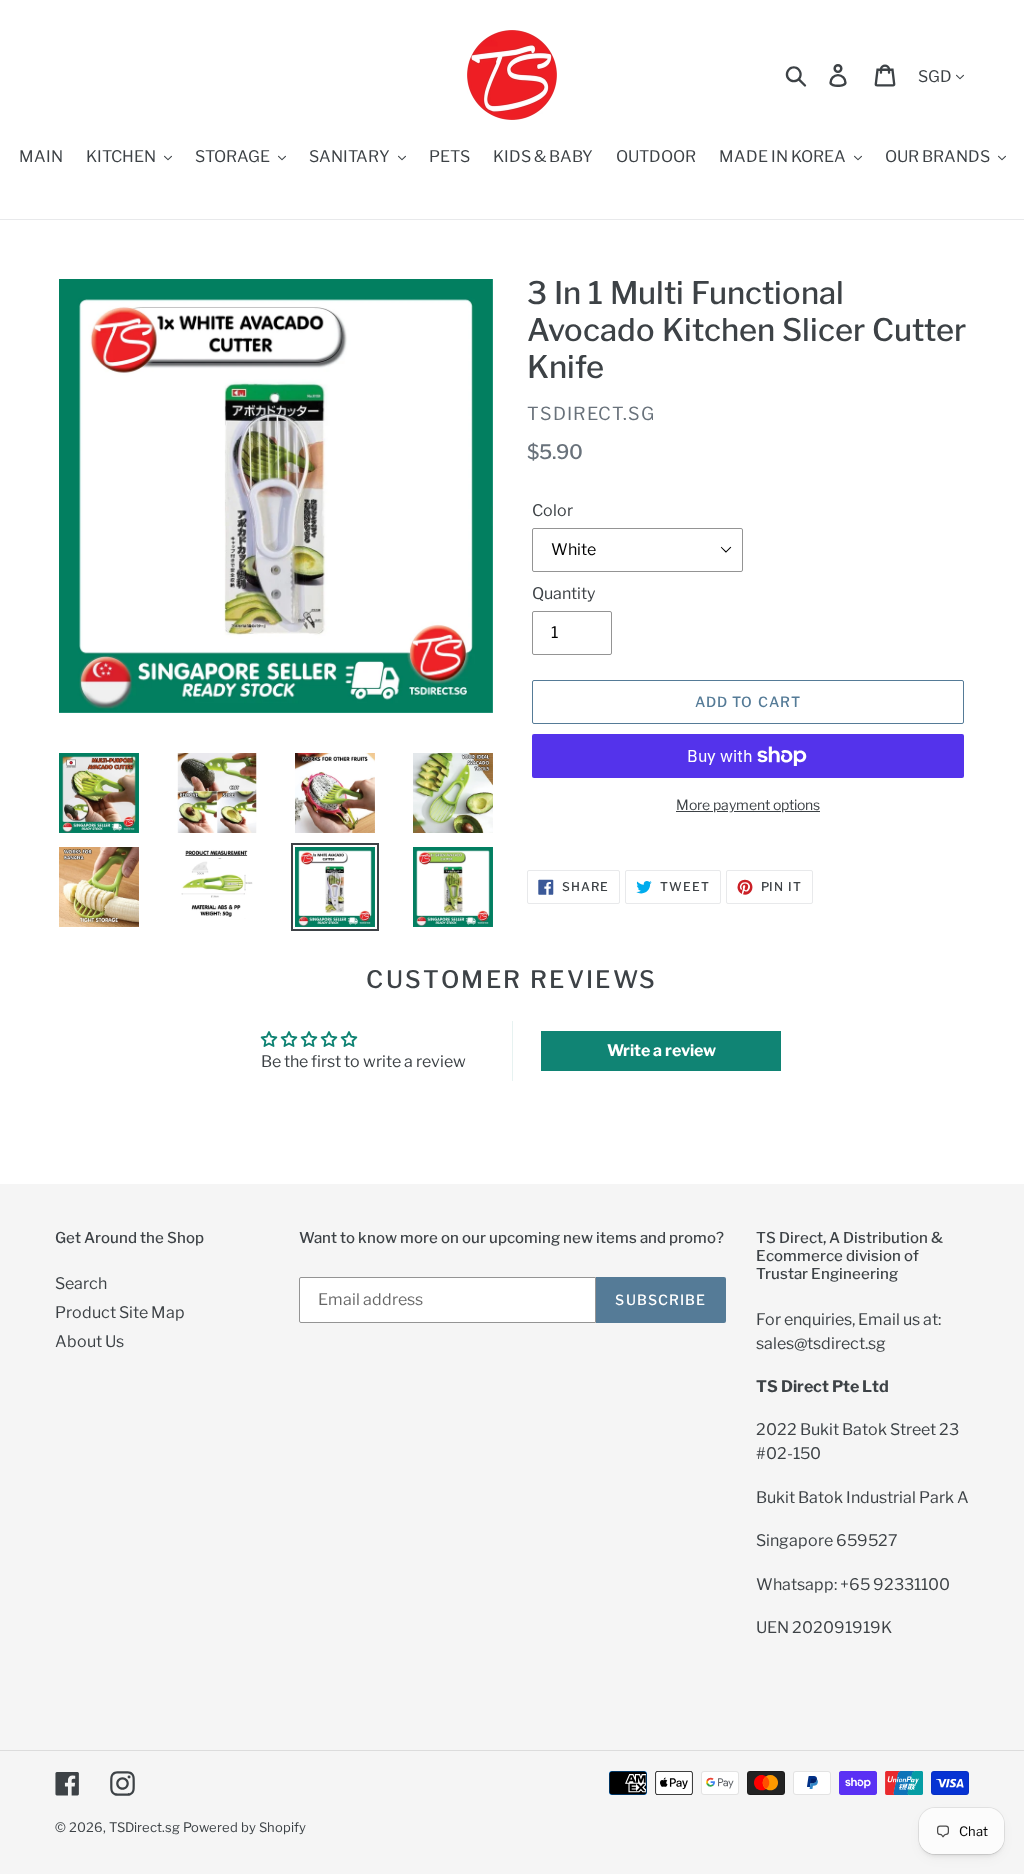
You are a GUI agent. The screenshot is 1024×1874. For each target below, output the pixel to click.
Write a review (661, 1050)
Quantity (563, 593)
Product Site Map (120, 1312)
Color (552, 510)
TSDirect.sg (144, 1827)
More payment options (748, 804)
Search (81, 1283)
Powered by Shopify (244, 1827)
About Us (89, 1341)
